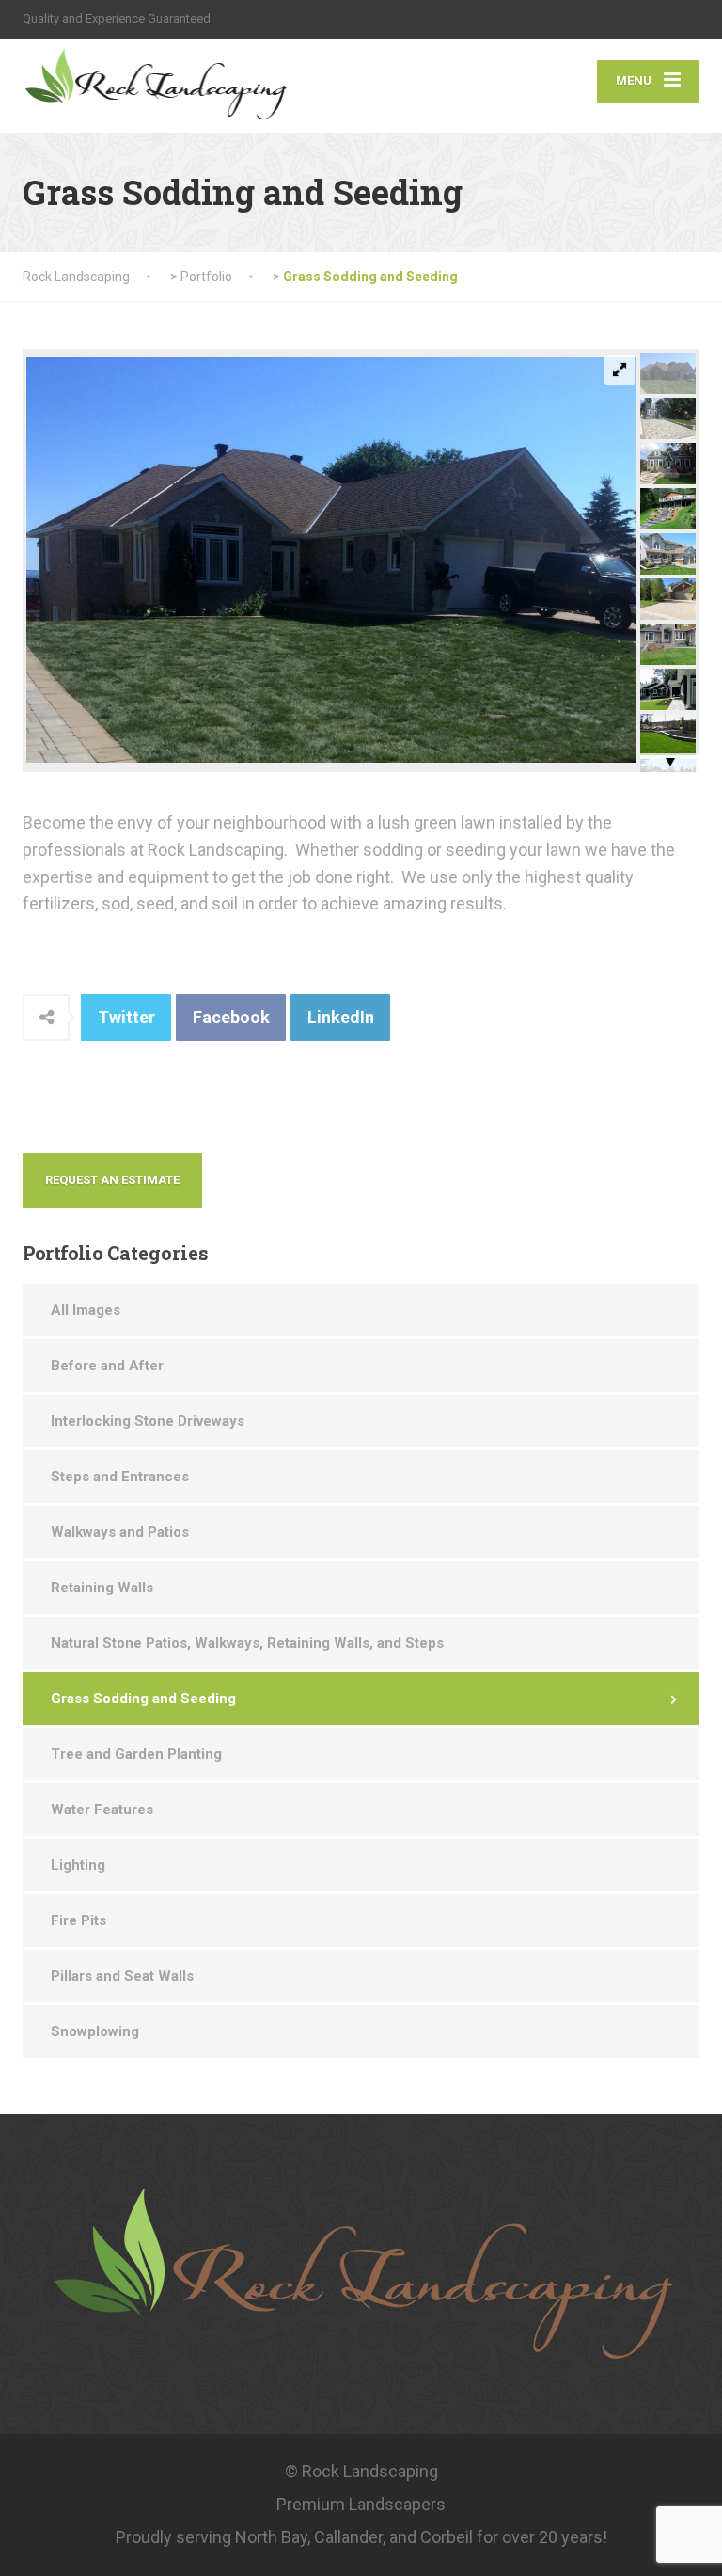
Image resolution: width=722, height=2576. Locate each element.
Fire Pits (78, 1920)
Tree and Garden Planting (136, 1754)
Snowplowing (95, 2031)
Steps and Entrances (120, 1477)
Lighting (78, 1865)
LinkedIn (341, 1017)
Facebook (231, 1017)
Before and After (107, 1366)
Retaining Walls (102, 1588)
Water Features (102, 1810)
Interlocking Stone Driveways (148, 1421)
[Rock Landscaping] (179, 86)
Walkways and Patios (120, 1532)
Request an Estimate (112, 1180)
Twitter (126, 1017)
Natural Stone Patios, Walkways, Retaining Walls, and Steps (247, 1643)
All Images (86, 1310)
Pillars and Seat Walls (122, 1976)
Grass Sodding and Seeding (143, 1699)
